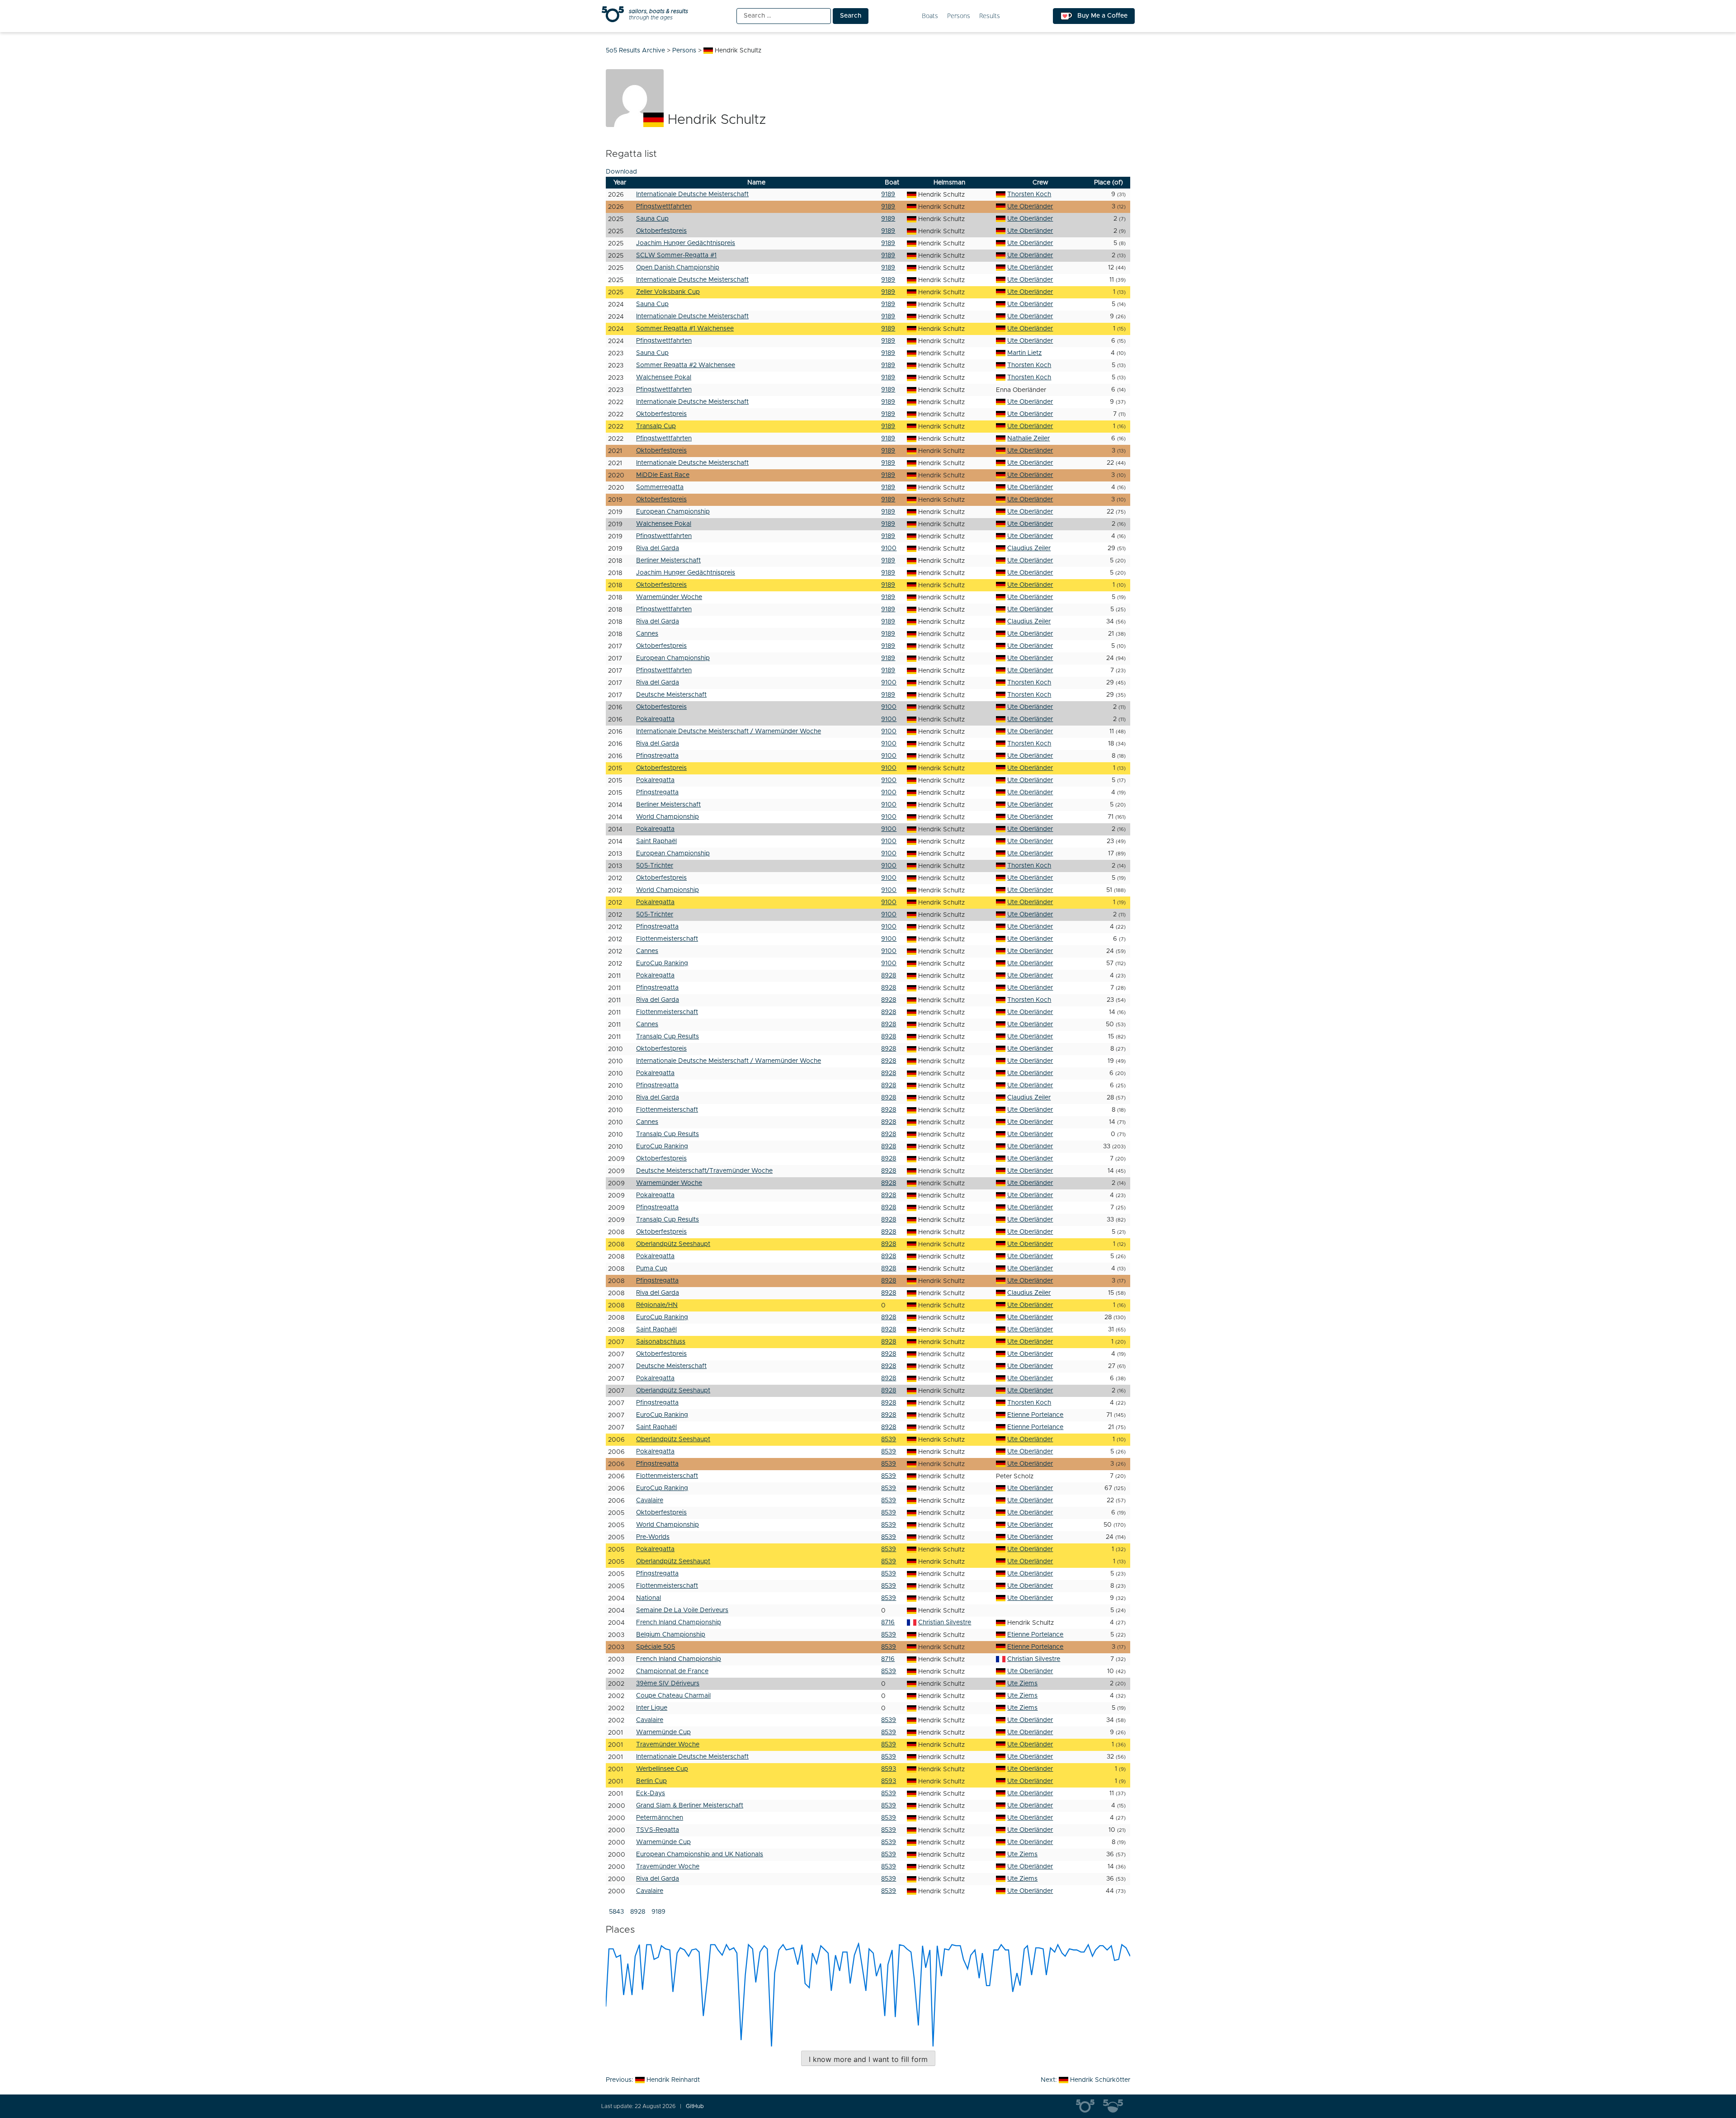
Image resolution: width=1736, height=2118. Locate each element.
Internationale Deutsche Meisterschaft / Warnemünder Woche (729, 731)
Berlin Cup (651, 1781)
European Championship (673, 512)
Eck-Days (651, 1793)
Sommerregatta (660, 487)
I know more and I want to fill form (868, 2059)
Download (621, 172)
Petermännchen (660, 1818)
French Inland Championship (679, 1623)
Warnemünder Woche (669, 597)
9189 (888, 194)
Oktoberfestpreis (661, 231)
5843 (616, 1912)
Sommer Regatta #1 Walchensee (685, 329)
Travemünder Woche (668, 1745)
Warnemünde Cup (663, 1732)
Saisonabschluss (661, 1342)
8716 (888, 1623)
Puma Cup (652, 1269)
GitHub (695, 2106)
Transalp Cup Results (668, 1037)
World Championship (668, 817)
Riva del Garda (658, 548)
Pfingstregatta (657, 756)
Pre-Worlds (653, 1537)
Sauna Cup (652, 219)
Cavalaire (650, 1500)
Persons (959, 16)
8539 (889, 1439)
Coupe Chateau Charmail (673, 1696)
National (649, 1598)
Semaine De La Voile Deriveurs (682, 1610)
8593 (889, 1769)
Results (990, 16)
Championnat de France (672, 1671)
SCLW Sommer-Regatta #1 (676, 255)
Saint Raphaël (656, 841)
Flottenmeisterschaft (667, 939)
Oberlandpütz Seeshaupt (673, 1244)
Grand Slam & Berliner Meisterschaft (690, 1806)
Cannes (647, 634)
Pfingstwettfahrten (664, 207)
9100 (889, 548)
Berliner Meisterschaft (668, 561)
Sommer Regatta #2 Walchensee (686, 365)
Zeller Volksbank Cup (668, 292)
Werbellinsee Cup (662, 1769)
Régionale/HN (657, 1305)
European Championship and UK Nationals (700, 1854)
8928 (889, 976)
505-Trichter (655, 866)
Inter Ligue (652, 1708)
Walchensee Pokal (664, 377)
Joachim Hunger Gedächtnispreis (686, 243)
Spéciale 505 (656, 1647)
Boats (930, 16)
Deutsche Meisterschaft (671, 695)
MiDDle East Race (663, 475)
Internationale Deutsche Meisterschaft (692, 194)
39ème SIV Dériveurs (668, 1684)
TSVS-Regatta (658, 1830)
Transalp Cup (656, 426)
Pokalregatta (655, 719)
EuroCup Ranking (662, 963)
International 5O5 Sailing (1090, 2106)
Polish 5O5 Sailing (1117, 2106)
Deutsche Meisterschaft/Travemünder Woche (704, 1171)
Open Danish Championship (678, 268)
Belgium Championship (671, 1635)
